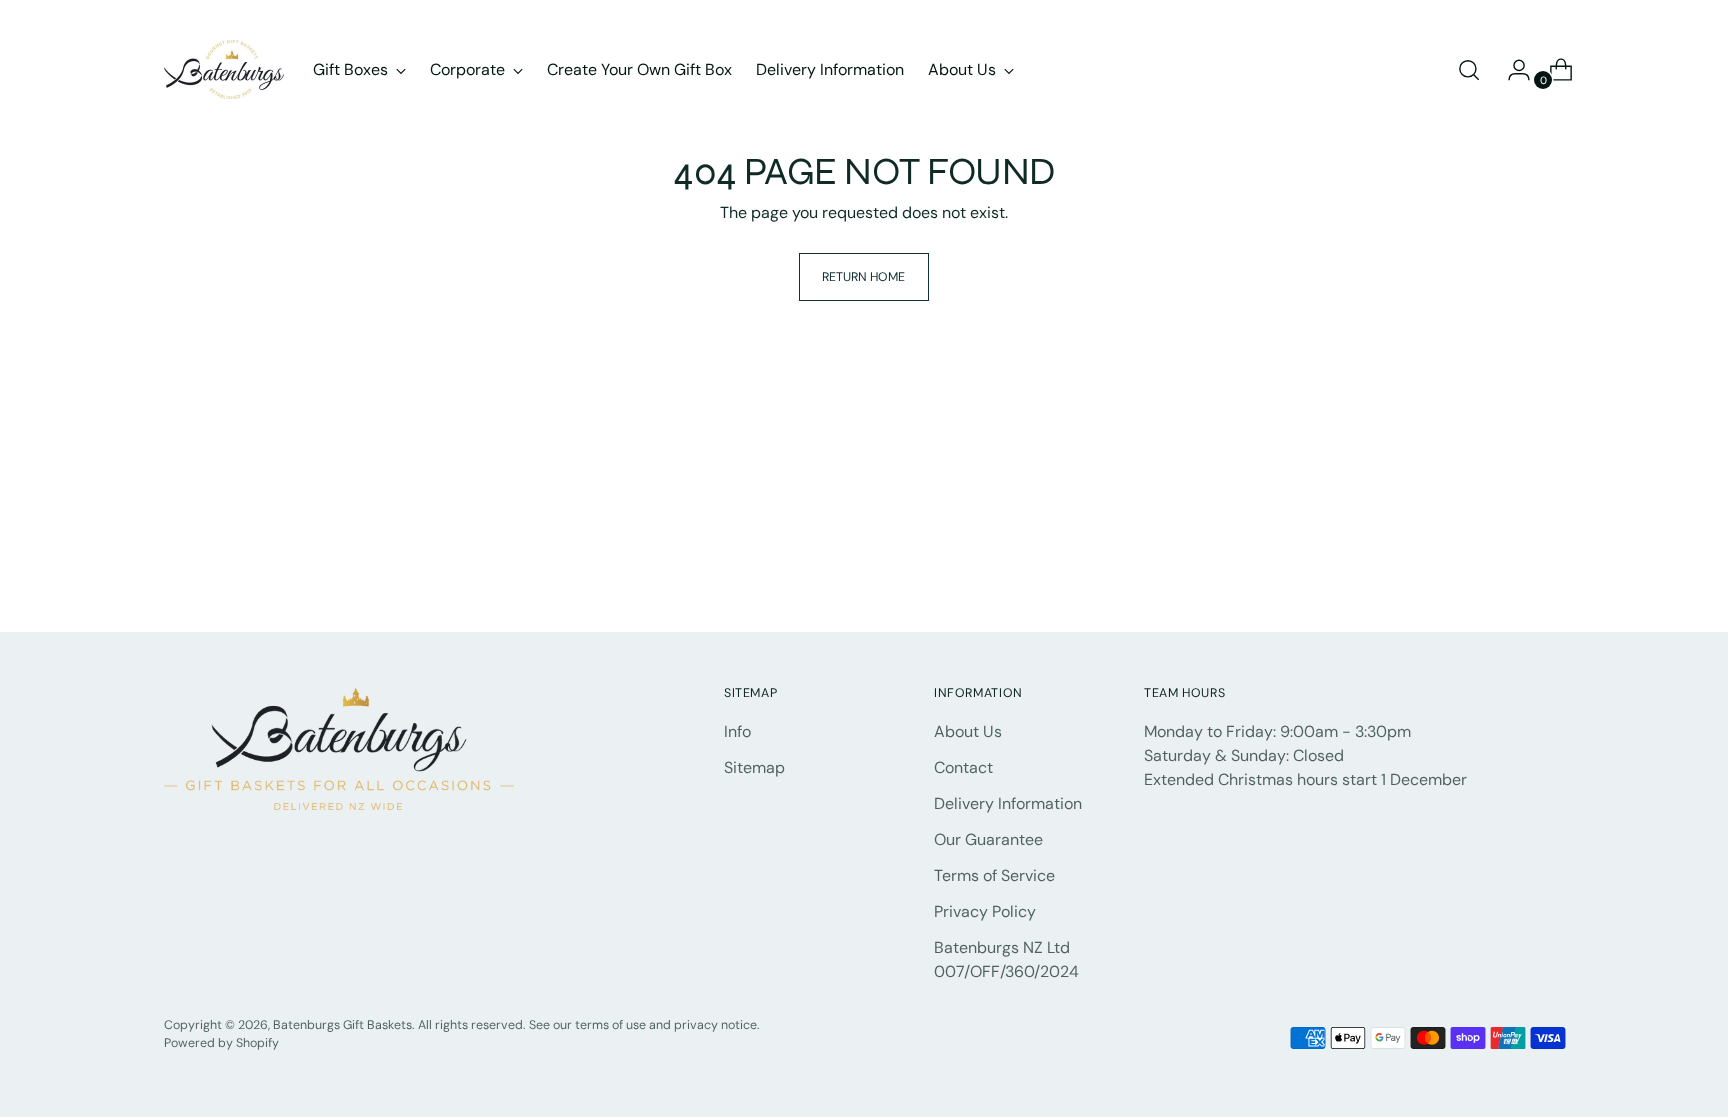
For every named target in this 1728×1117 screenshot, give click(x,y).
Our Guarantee (988, 839)
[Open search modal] (1469, 70)
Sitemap (754, 767)
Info (737, 731)
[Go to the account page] (1511, 70)
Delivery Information (1008, 803)
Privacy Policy (985, 911)
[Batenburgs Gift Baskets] (224, 69)
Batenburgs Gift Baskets (342, 1025)
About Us (968, 731)
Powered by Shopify (221, 1043)
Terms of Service (994, 875)
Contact (963, 767)
